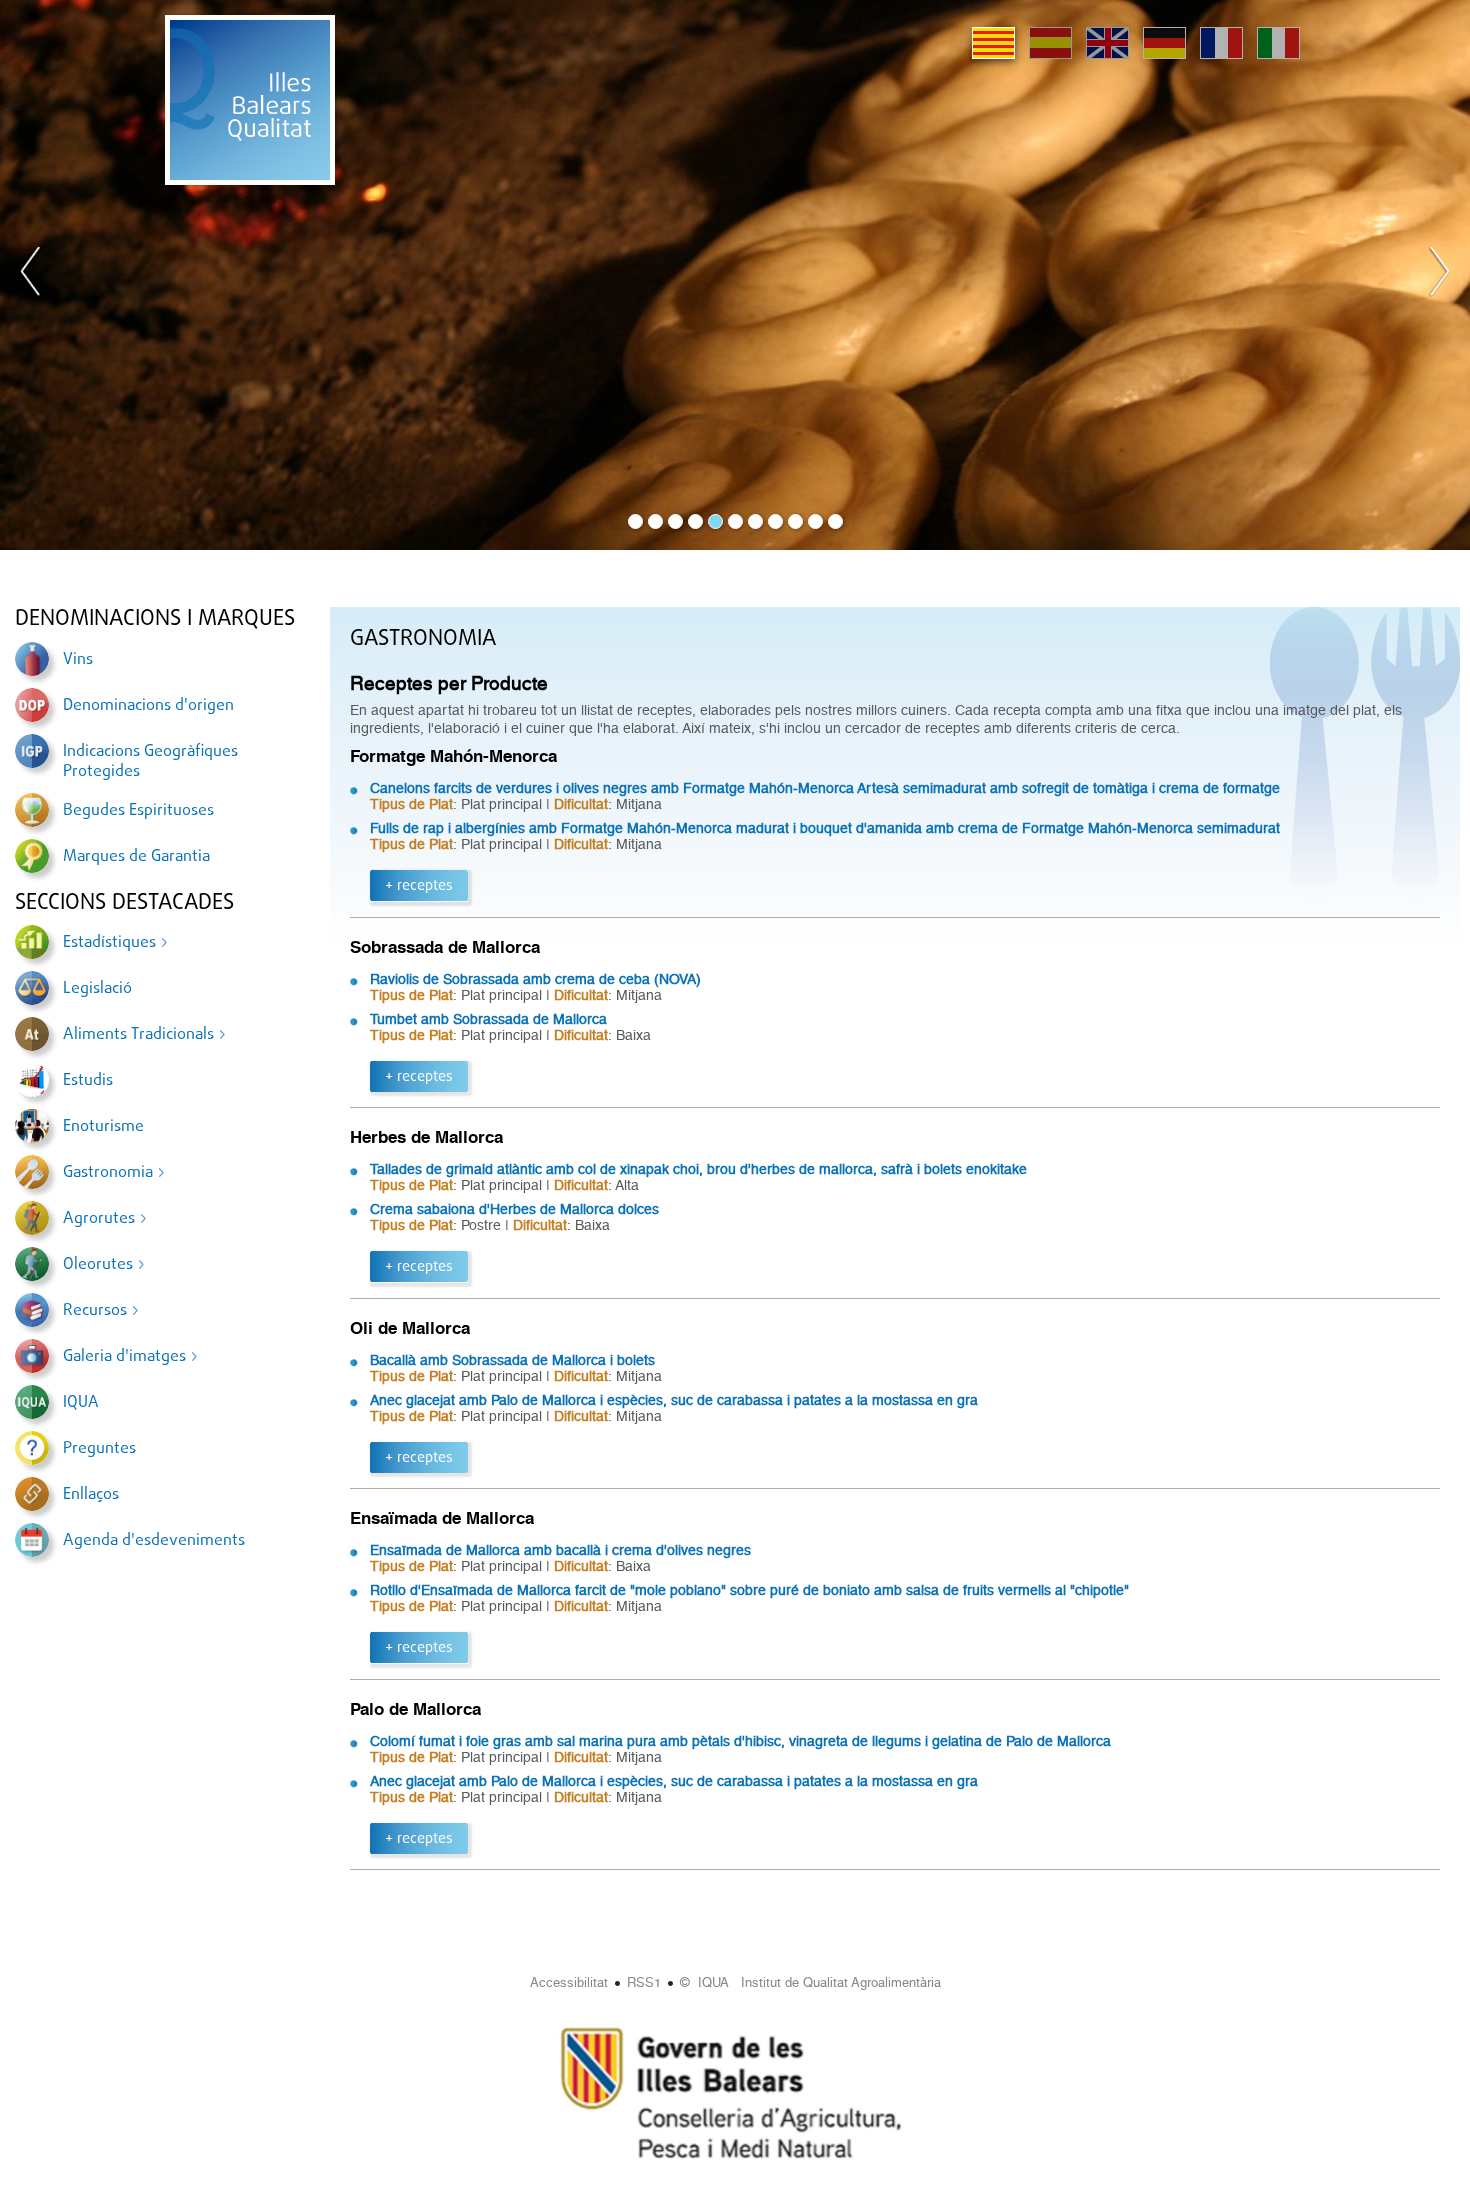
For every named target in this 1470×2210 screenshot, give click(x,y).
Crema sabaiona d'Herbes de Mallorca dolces (514, 1209)
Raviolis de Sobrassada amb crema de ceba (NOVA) (535, 979)
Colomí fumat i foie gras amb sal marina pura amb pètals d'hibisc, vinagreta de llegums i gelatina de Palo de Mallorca (740, 1741)
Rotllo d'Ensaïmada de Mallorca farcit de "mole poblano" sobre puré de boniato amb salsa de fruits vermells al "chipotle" (749, 1590)
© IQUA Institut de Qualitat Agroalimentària (810, 1982)
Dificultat (581, 804)
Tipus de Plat (411, 804)
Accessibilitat (569, 1982)
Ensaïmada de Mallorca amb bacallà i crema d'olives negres (560, 1550)
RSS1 (644, 1982)
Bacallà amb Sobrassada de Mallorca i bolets (512, 1360)
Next (1439, 275)
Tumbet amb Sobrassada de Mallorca (488, 1019)
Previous (31, 275)
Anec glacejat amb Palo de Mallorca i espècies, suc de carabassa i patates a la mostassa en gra (674, 1400)
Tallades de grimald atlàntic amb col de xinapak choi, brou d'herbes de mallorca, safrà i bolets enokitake (698, 1169)
